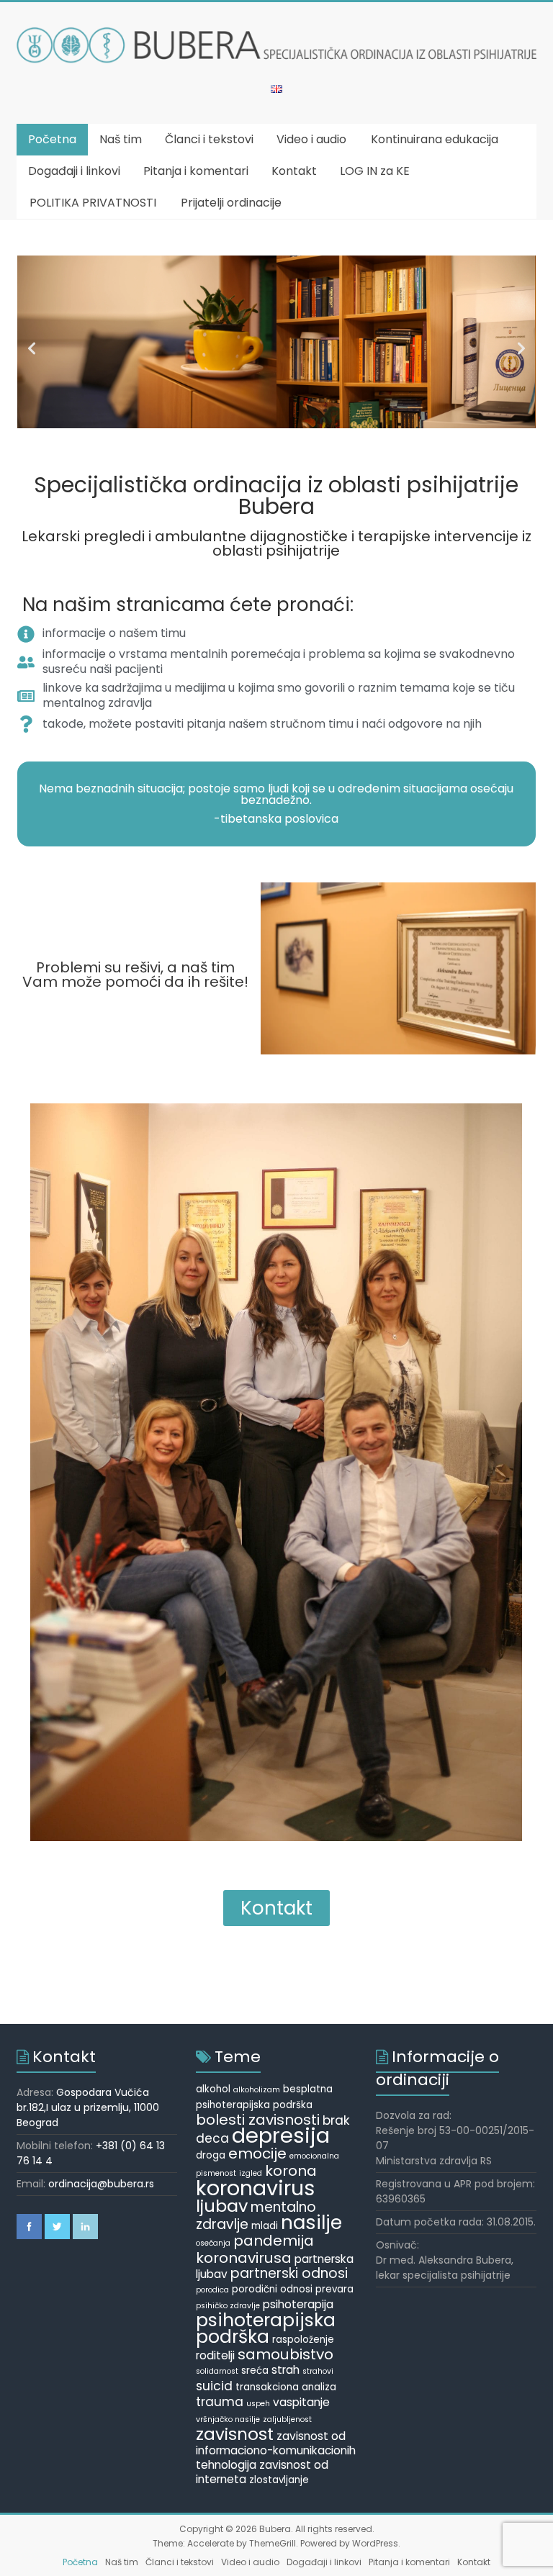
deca (212, 2138)
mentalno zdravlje (256, 2216)
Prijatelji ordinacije (231, 203)
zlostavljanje (279, 2480)
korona (291, 2171)
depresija (281, 2135)
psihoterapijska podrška (266, 2328)
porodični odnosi (272, 2289)
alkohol (213, 2089)
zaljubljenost (287, 2419)
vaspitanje (301, 2402)
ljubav (222, 2206)
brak (336, 2120)
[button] (32, 348)
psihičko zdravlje (228, 2306)
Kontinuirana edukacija (435, 139)
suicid (214, 2386)
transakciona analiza (286, 2387)
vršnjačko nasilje (228, 2419)
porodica (212, 2290)
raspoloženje (303, 2340)
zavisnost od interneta (262, 2472)
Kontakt (294, 171)
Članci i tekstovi (209, 139)
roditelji (215, 2355)
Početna (52, 139)
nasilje (311, 2223)
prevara (334, 2289)
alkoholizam (257, 2090)
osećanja (213, 2243)
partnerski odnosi (289, 2273)
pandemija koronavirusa (255, 2249)
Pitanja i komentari (196, 171)
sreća (255, 2371)
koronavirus (255, 2188)
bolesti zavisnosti (258, 2120)
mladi (265, 2226)
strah (286, 2370)
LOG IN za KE (375, 171)
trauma (220, 2402)
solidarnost (217, 2371)
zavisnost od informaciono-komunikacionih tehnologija (276, 2450)
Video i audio (311, 139)
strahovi (318, 2371)
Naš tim (121, 139)
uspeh (258, 2404)
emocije (257, 2154)
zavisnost (235, 2434)
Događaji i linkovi (74, 171)
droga (211, 2155)
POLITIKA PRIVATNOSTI (93, 203)
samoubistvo (286, 2354)
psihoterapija (298, 2304)
